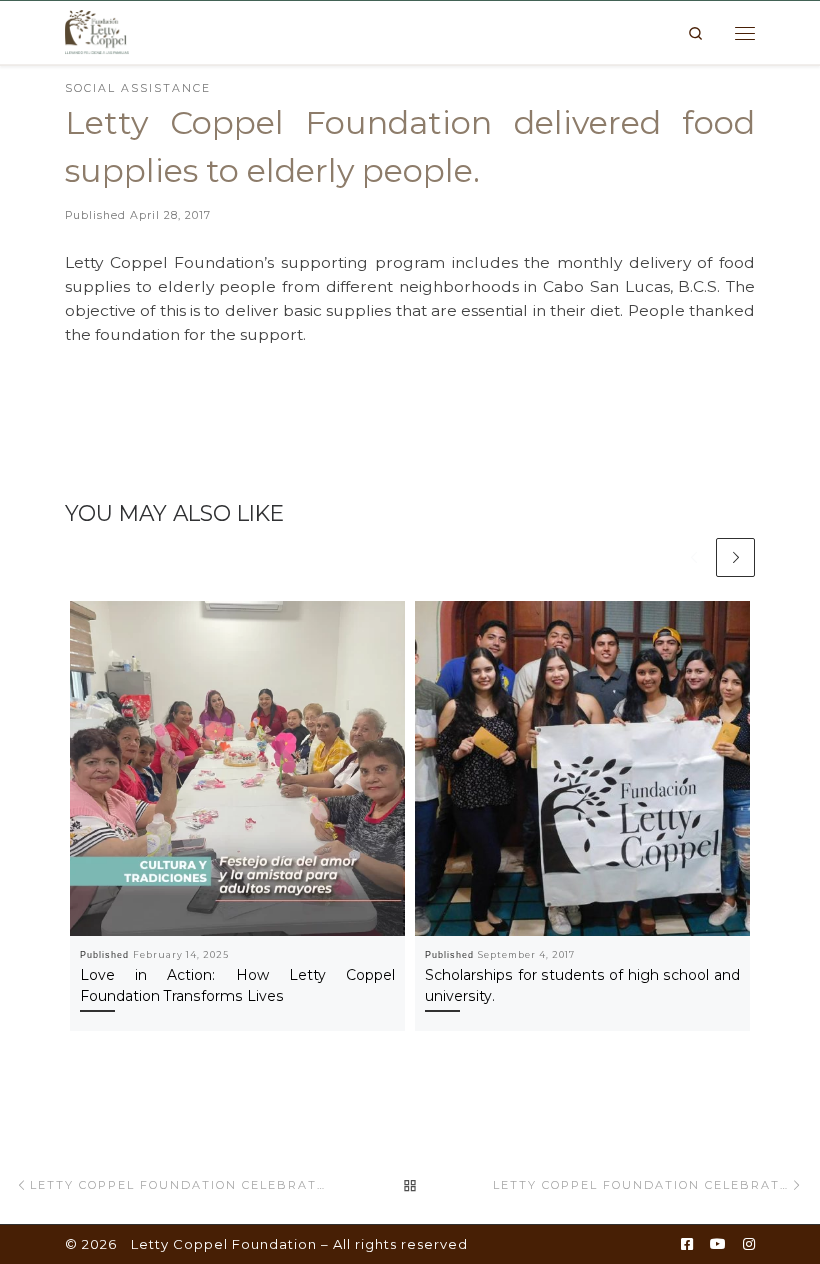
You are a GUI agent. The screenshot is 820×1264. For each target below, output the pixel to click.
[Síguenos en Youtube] (718, 1245)
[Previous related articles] (693, 557)
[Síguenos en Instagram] (749, 1245)
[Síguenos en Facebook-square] (687, 1245)
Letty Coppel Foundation (224, 1244)
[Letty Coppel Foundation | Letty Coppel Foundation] (97, 31)
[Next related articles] (735, 557)
